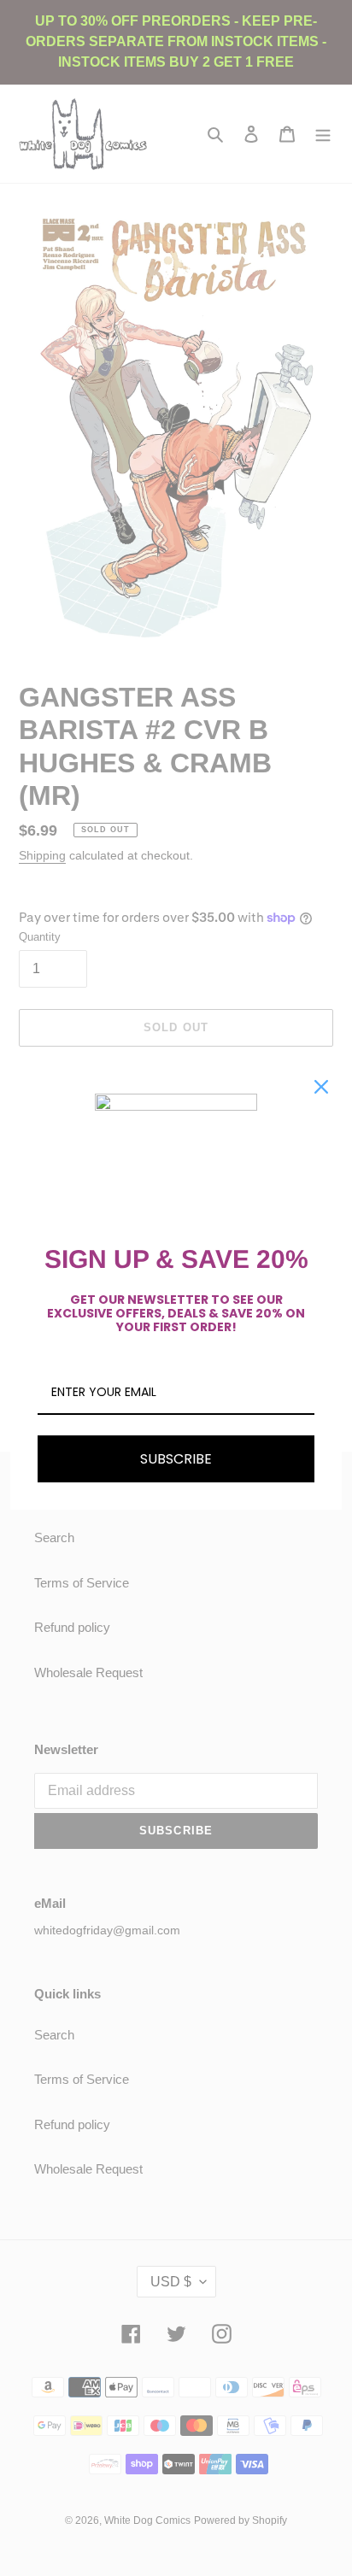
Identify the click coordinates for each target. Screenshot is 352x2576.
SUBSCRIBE (176, 1459)
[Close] (321, 1087)
